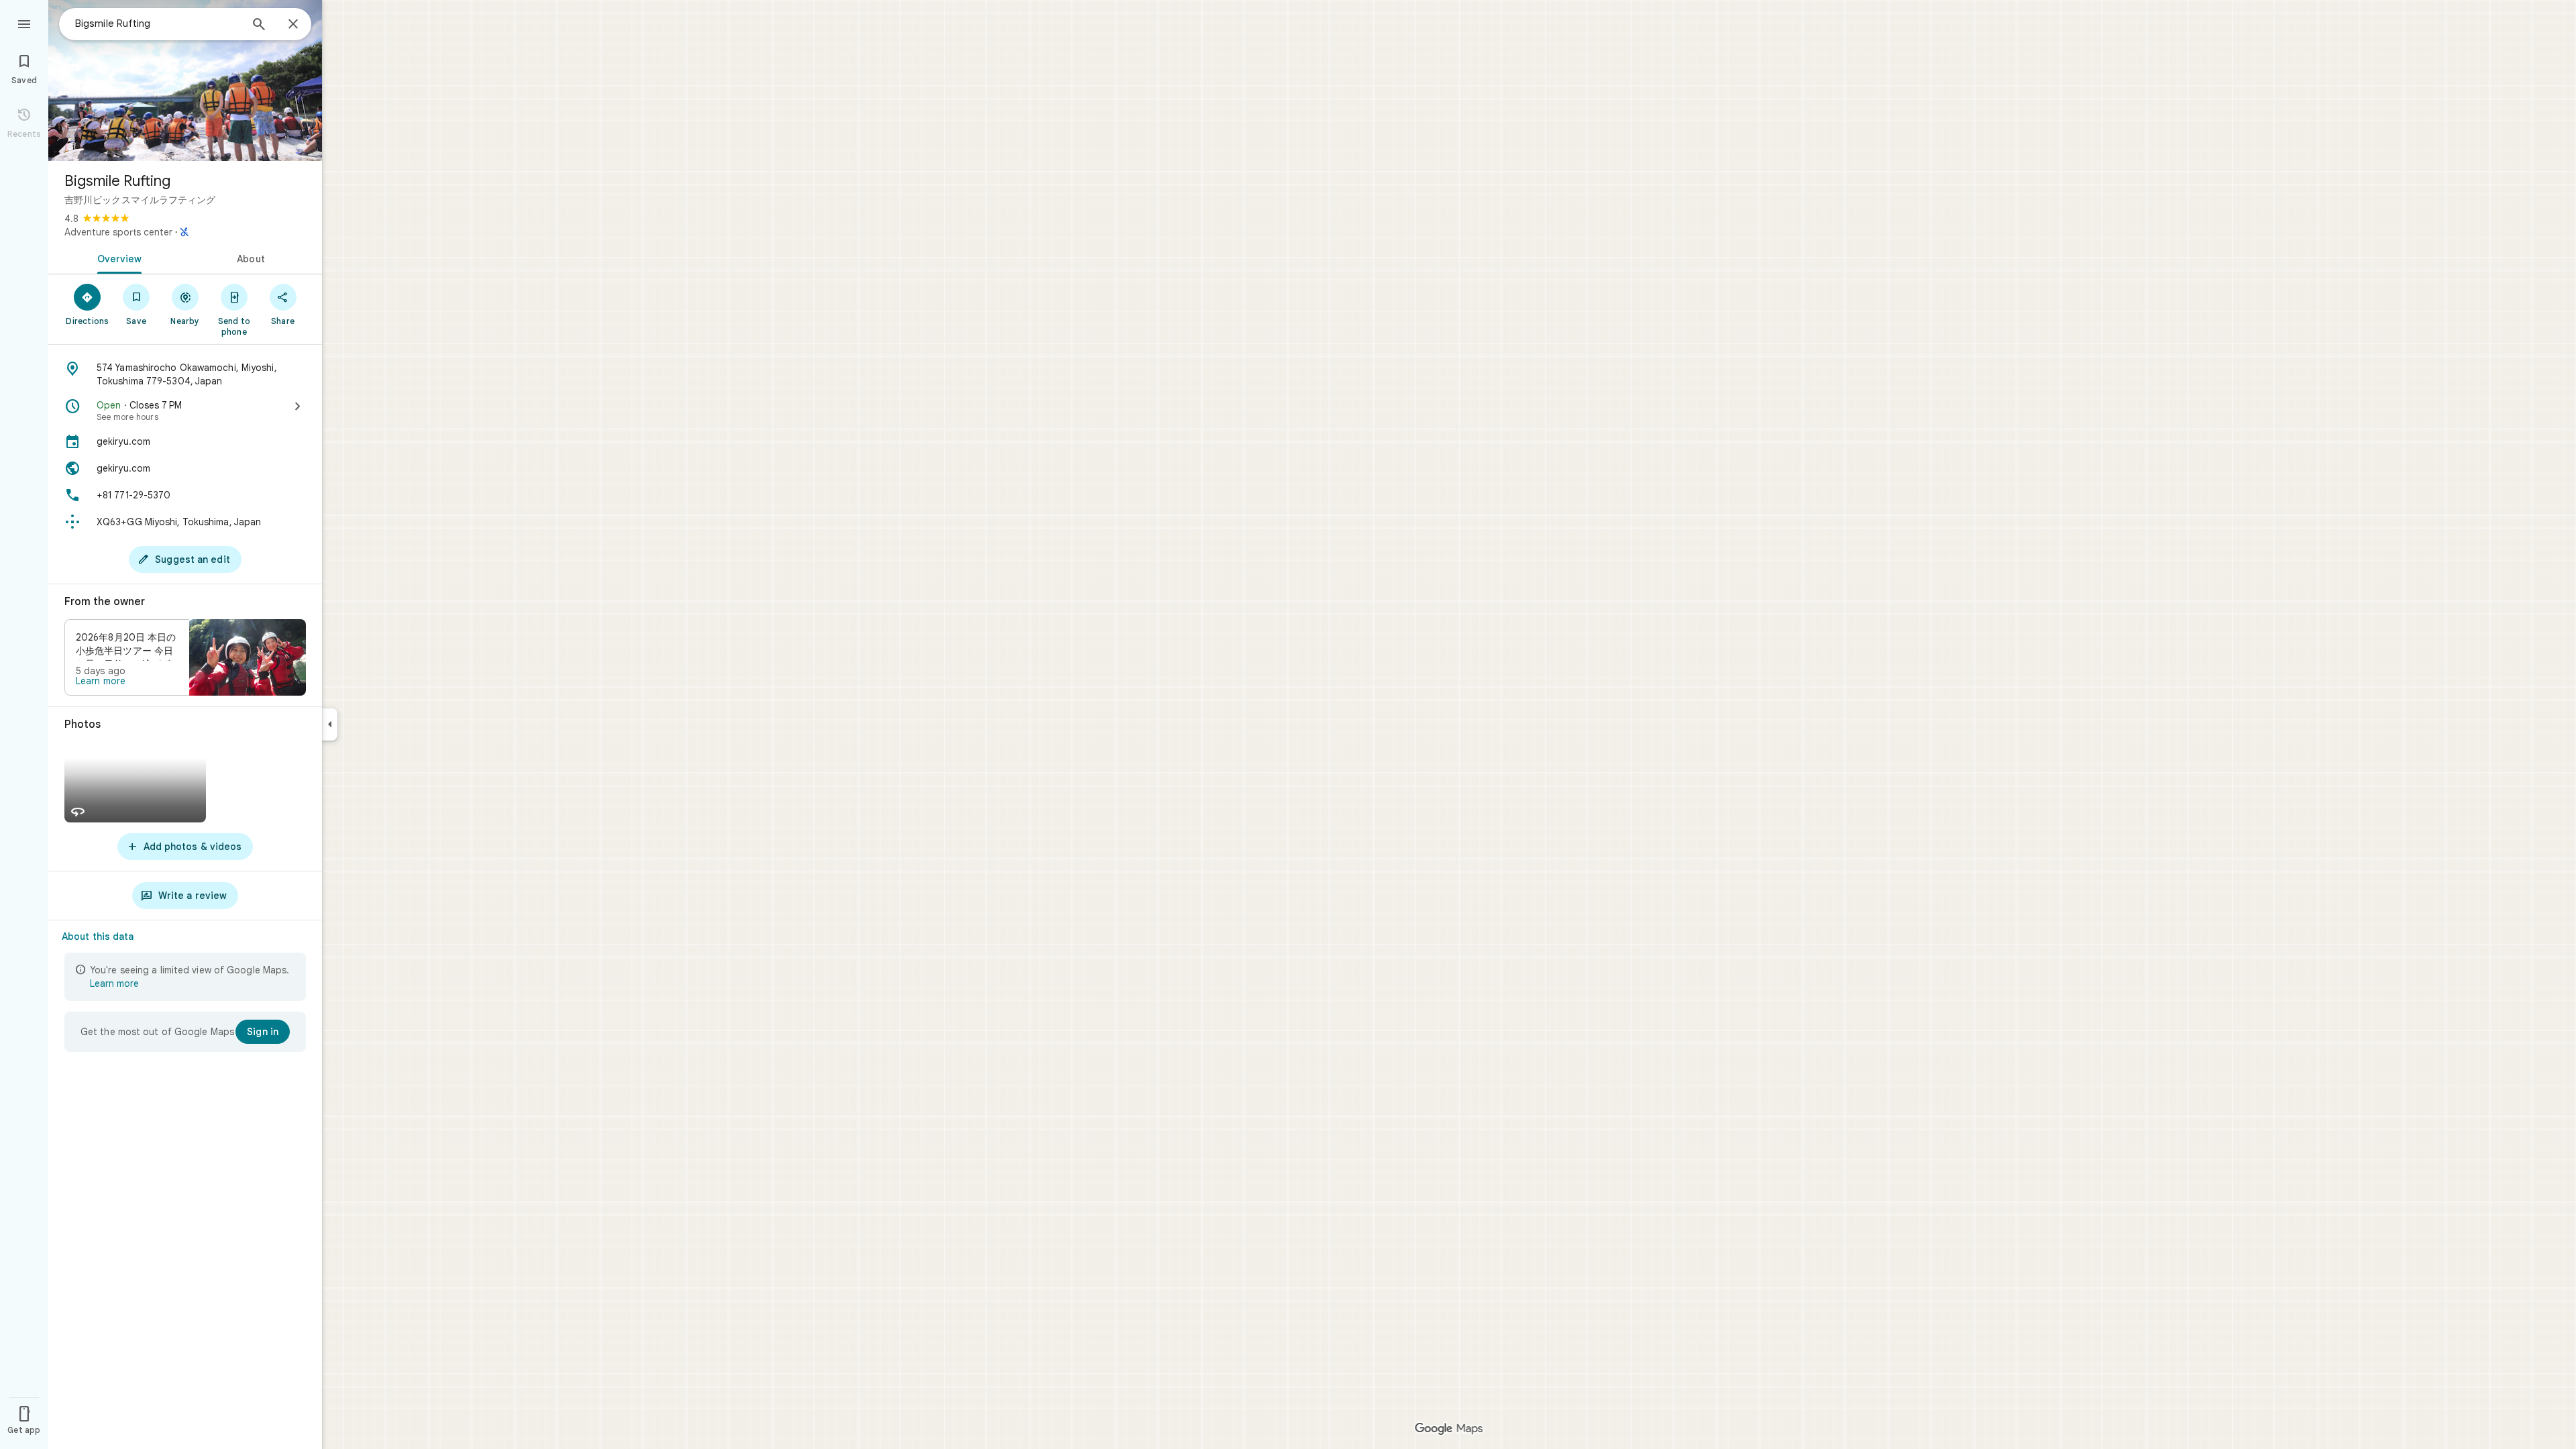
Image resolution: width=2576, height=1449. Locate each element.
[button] (185, 657)
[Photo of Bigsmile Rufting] (185, 80)
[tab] (117, 258)
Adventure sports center (118, 232)
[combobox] (158, 23)
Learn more (101, 681)
